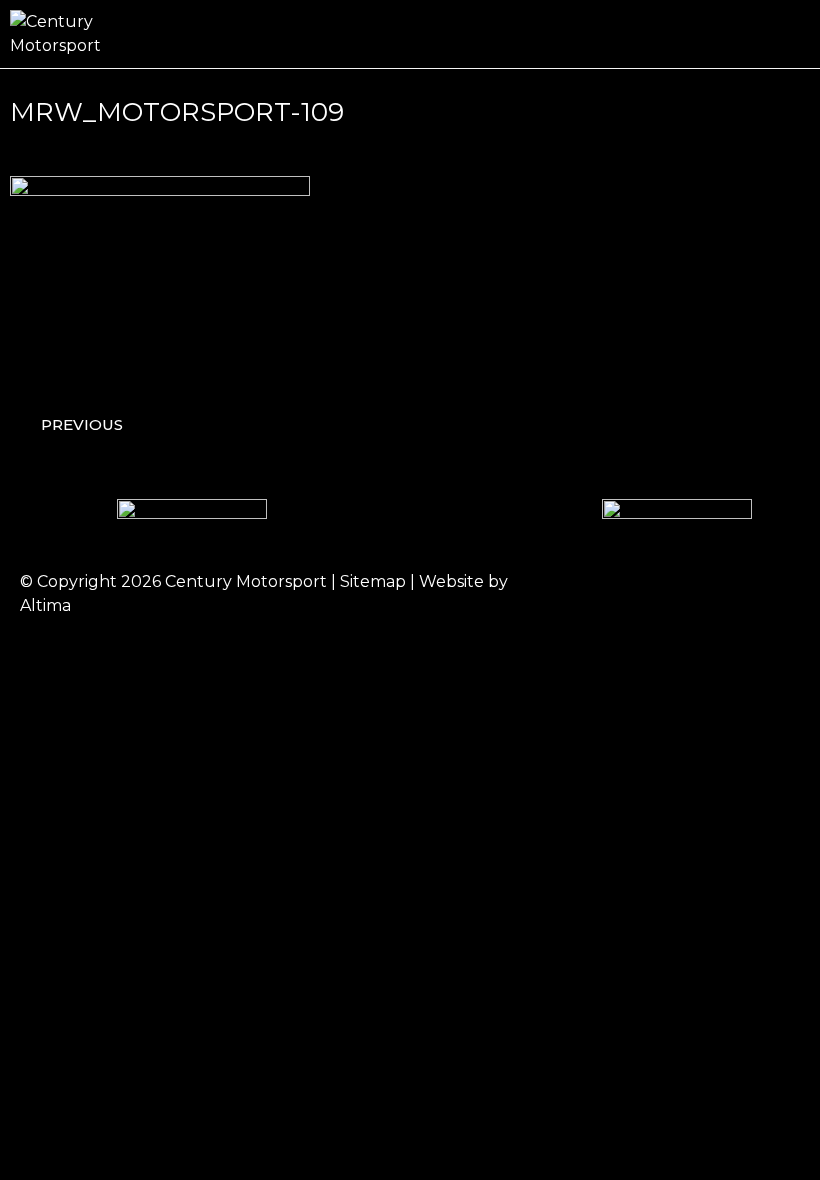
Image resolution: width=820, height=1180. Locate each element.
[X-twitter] (720, 594)
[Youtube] (775, 594)
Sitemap (373, 581)
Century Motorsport (246, 581)
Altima (45, 605)
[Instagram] (665, 594)
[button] (796, 34)
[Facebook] (610, 594)
